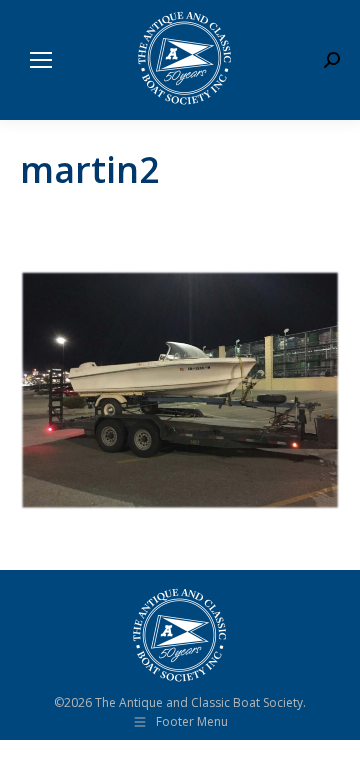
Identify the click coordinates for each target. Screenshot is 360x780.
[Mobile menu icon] (41, 60)
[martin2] (180, 390)
